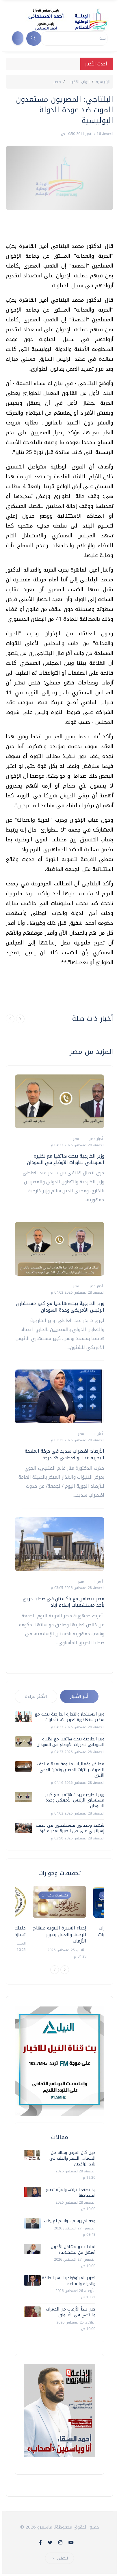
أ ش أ (98, 1434)
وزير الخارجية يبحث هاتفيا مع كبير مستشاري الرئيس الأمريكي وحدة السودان (60, 1307)
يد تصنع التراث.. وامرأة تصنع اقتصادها (70, 2193)
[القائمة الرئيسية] (18, 38)
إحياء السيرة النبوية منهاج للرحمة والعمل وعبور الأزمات (60, 1934)
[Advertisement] (57, 226)
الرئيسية (103, 82)
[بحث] (34, 39)
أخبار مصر (96, 1139)
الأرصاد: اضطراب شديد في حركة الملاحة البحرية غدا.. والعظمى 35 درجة (65, 1454)
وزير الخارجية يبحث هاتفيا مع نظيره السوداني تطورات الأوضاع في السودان (66, 1159)
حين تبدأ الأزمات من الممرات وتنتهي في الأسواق (71, 2312)
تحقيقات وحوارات (55, 1895)
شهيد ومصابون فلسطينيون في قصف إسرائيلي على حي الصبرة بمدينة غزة (70, 1828)
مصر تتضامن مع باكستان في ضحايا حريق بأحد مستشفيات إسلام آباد (64, 1602)
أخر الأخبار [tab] (79, 1696)
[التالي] (20, 1019)
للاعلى (63, 2558)
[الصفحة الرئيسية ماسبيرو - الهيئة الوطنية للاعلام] (61, 20)
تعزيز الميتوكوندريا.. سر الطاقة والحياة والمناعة (69, 2281)
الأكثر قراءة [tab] (36, 1696)
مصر (57, 82)
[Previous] (55, 1970)
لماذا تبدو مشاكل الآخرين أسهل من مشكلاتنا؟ (73, 2250)
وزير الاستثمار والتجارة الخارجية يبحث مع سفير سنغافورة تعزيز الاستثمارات (69, 1717)
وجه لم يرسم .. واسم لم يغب (70, 2221)
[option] (59, 1923)
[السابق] (10, 1019)
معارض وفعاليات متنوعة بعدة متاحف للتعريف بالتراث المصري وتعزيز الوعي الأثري (71, 1770)
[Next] (65, 1970)
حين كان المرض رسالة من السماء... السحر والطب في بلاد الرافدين (72, 2158)
